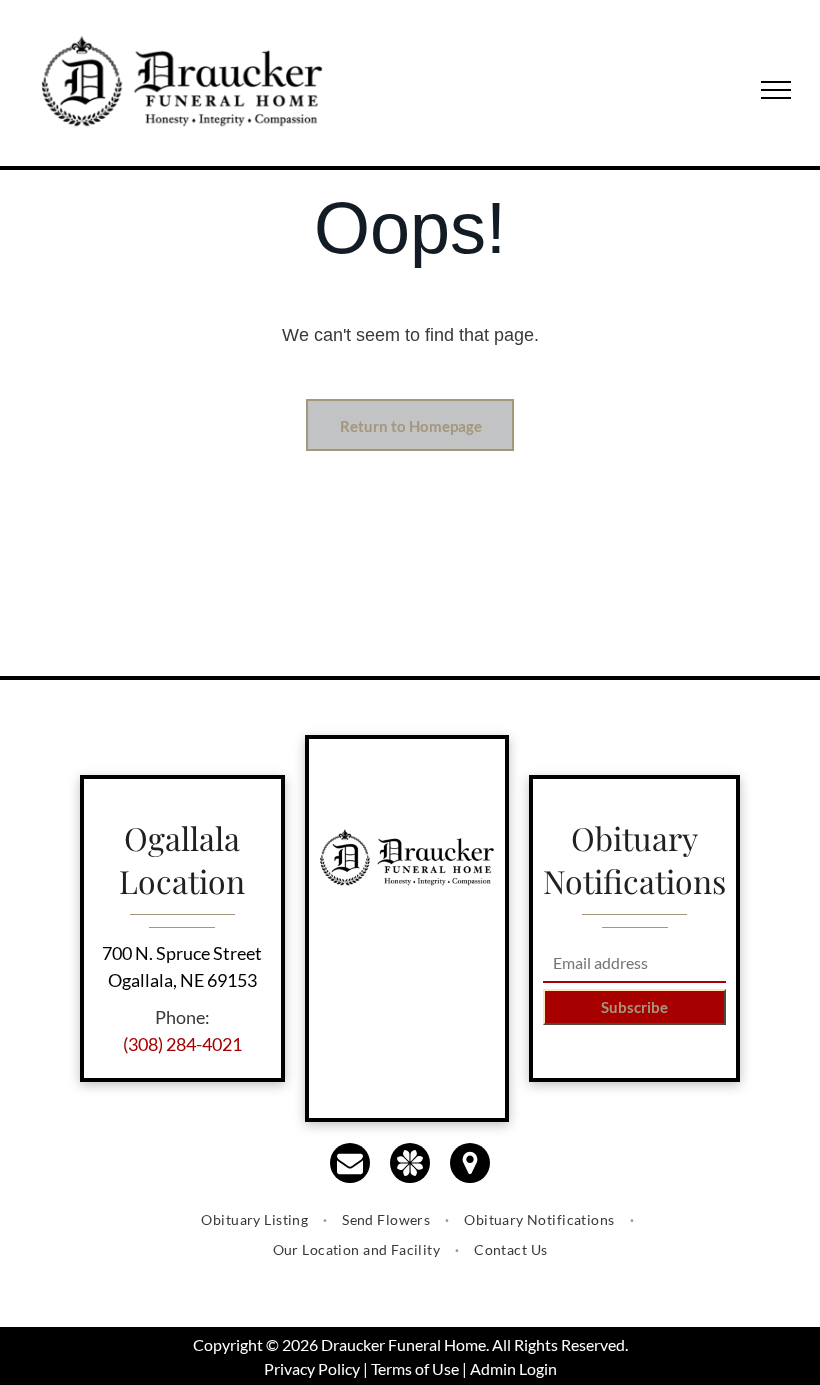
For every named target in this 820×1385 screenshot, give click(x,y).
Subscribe (634, 1007)
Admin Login (513, 1368)
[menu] (776, 90)
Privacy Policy (312, 1368)
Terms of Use (415, 1368)
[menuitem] (256, 1219)
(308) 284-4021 (182, 1044)
